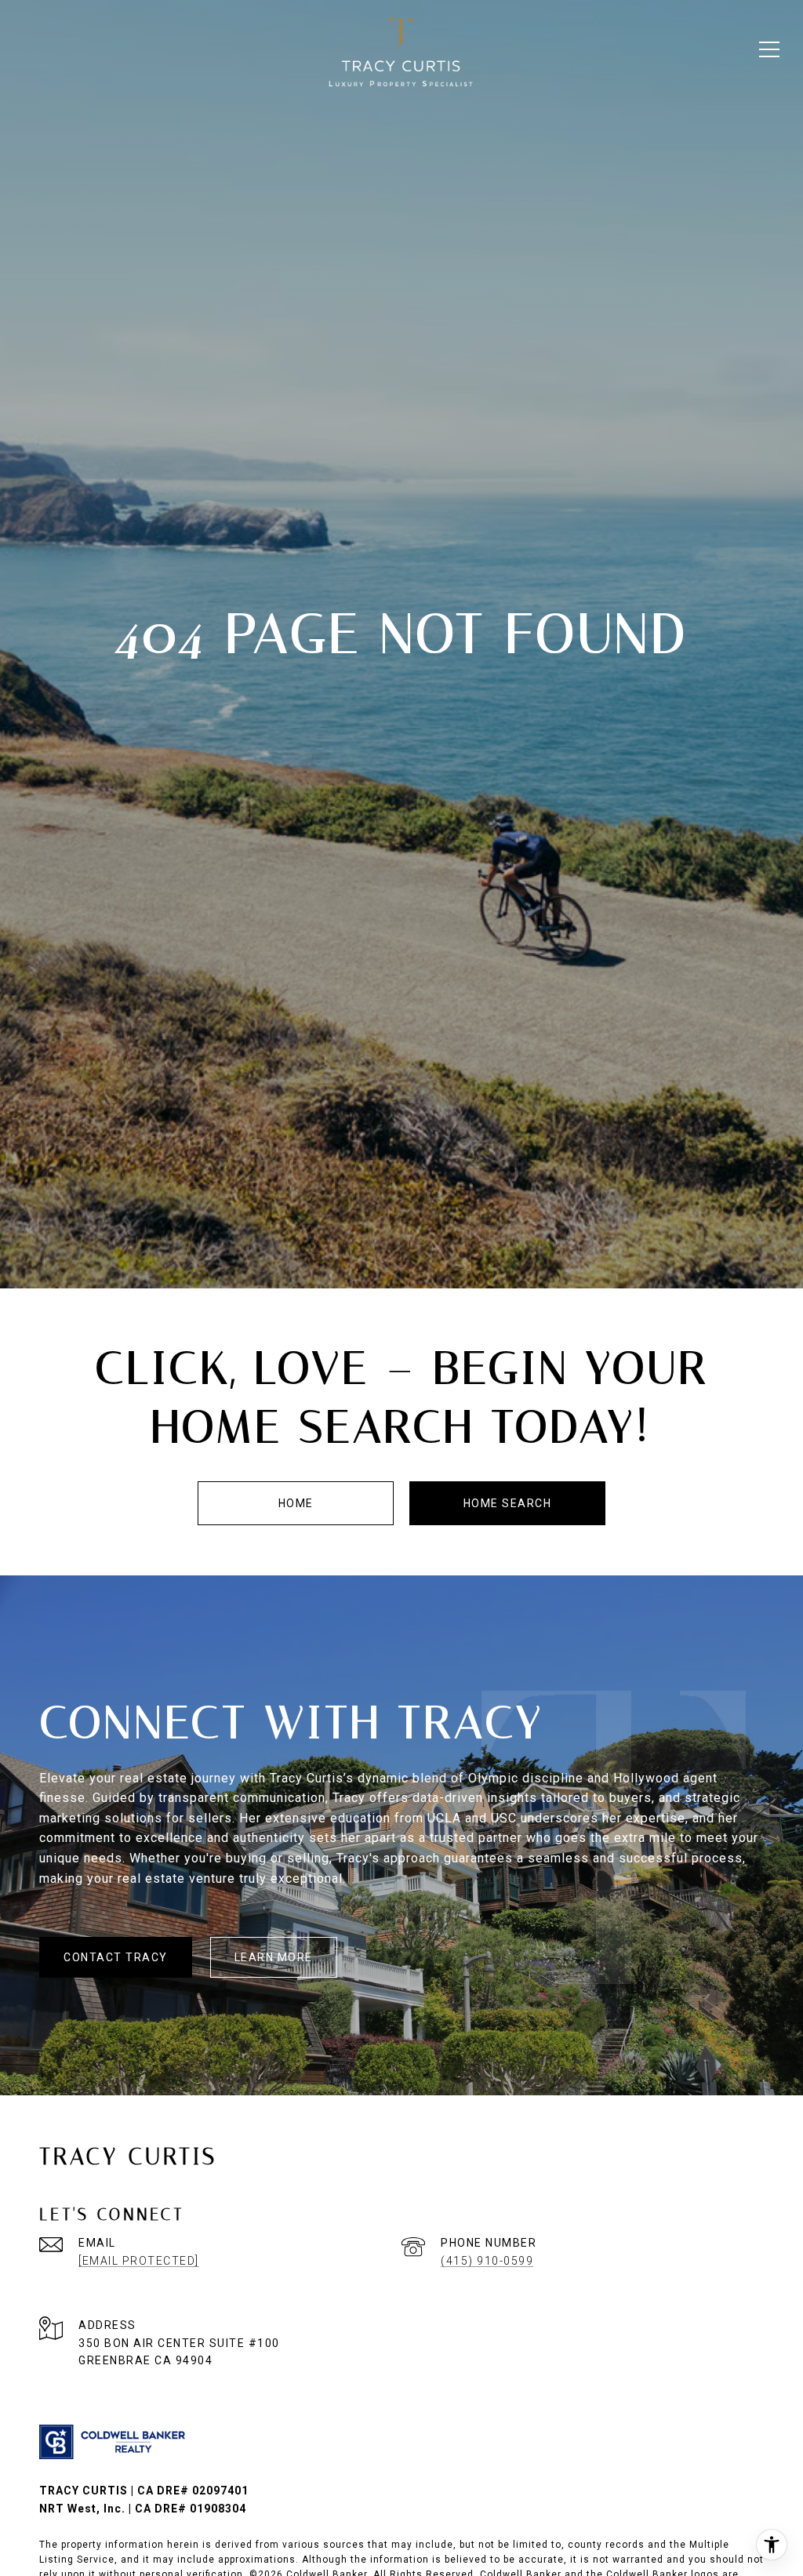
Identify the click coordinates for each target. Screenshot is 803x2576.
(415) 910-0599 (487, 2261)
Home (296, 1503)
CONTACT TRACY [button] (116, 1957)
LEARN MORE (274, 1957)
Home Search (508, 1503)
